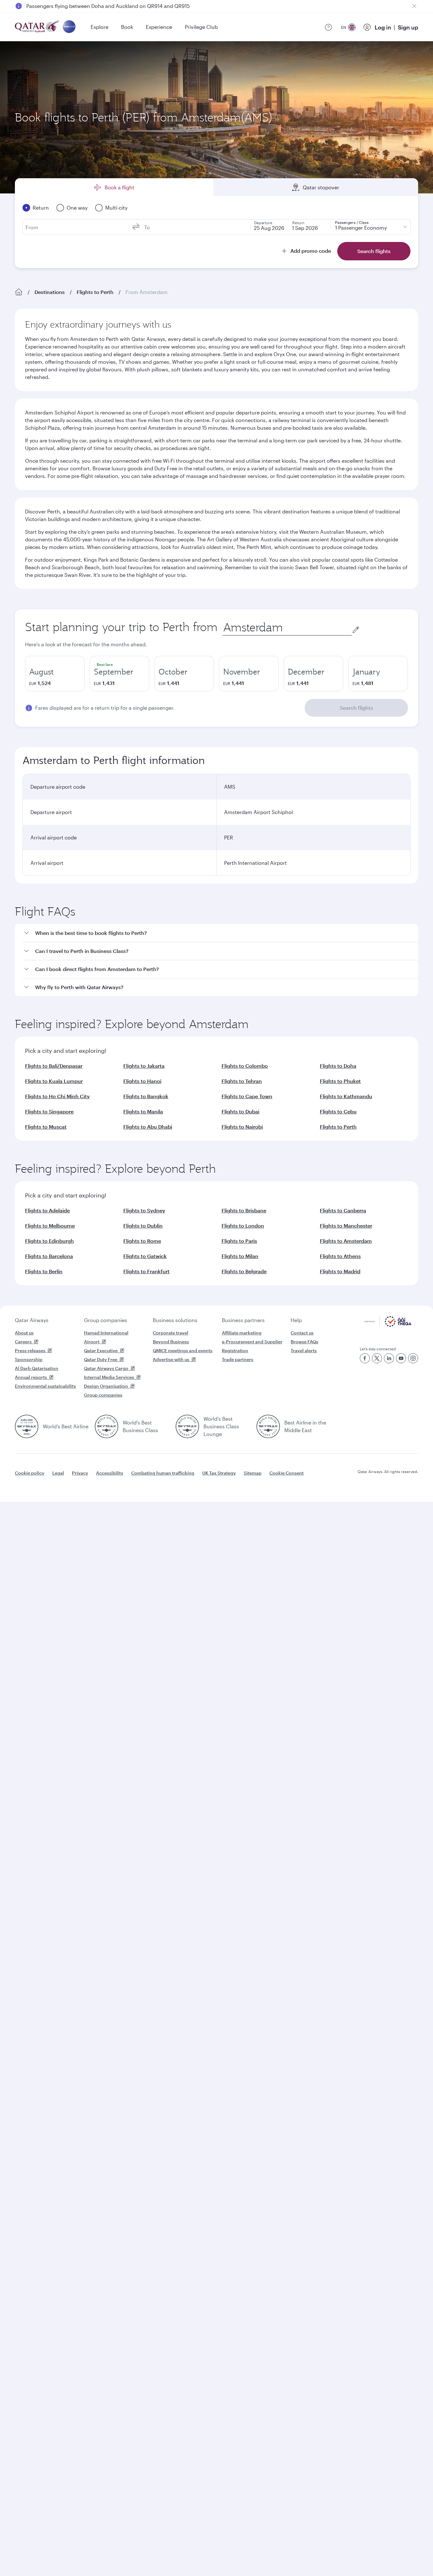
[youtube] (401, 1358)
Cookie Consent (287, 1473)
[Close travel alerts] (414, 6)
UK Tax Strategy (219, 1473)
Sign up (408, 27)
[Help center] (328, 27)
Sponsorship (29, 1359)
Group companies (106, 1320)
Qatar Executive (101, 1350)
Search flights (356, 708)
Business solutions (175, 1320)
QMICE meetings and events (183, 1350)
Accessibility (110, 1473)
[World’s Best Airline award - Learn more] (27, 1426)
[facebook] (365, 1358)
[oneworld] (69, 27)
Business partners (243, 1320)
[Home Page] (19, 292)
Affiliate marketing (242, 1333)
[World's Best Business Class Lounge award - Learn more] (187, 1426)
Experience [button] (159, 27)
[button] (220, 933)
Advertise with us (171, 1359)
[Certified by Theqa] (388, 1325)
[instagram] (413, 1358)
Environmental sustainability (45, 1386)
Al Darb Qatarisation (37, 1368)
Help (296, 1320)
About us (24, 1333)
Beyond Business (171, 1342)
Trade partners (238, 1359)
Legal (58, 1473)
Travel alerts (304, 1350)
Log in (383, 27)
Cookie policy (30, 1473)
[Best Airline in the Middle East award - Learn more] (268, 1426)
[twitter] (377, 1358)
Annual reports (31, 1377)
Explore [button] (100, 27)
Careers (23, 1342)
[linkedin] (389, 1358)
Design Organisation (106, 1386)
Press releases (30, 1350)
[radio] (55, 674)
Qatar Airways (32, 1320)
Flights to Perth (95, 292)
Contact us (302, 1333)
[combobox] (287, 627)
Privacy (80, 1473)
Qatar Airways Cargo (106, 1368)
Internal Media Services (109, 1377)
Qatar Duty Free (101, 1359)
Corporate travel (171, 1333)
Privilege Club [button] (201, 27)
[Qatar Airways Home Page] (38, 27)
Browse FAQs (304, 1342)
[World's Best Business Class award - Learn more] (107, 1426)
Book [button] (127, 27)
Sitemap (253, 1473)
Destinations (50, 292)
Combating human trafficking (163, 1473)
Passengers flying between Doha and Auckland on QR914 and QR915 (108, 6)
